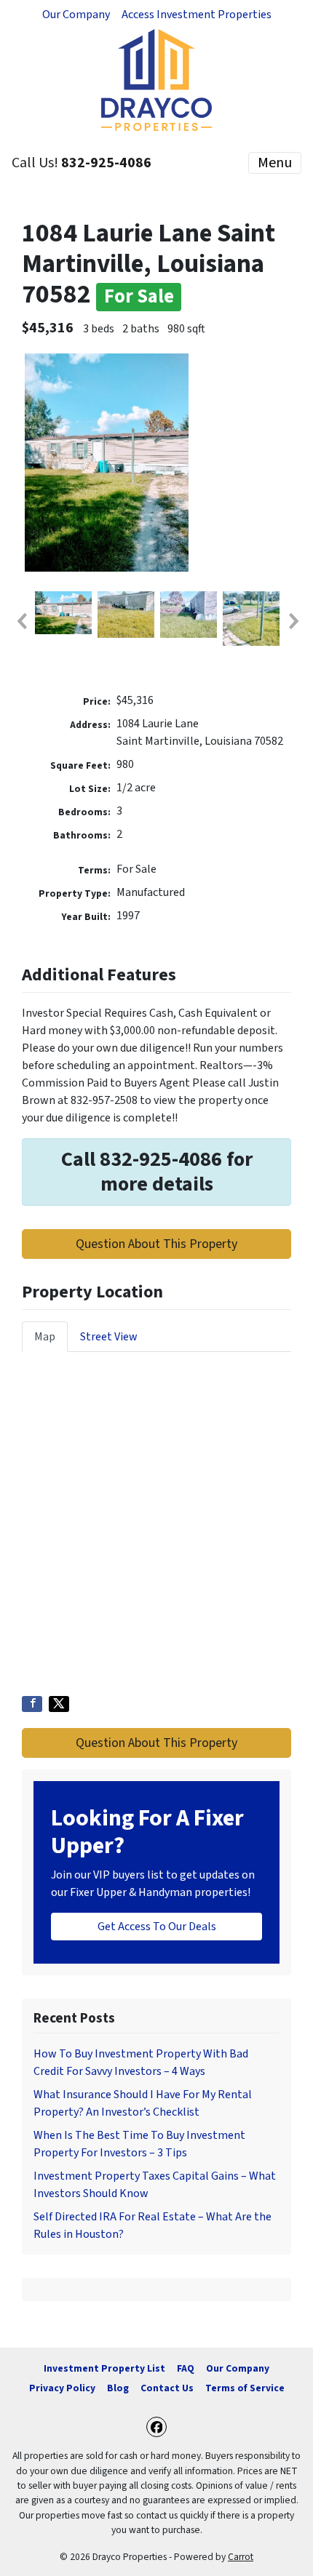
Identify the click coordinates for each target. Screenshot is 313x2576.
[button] (21, 621)
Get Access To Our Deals (157, 1927)
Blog (118, 2388)
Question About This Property (156, 1244)
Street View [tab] (109, 1337)
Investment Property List (104, 2368)
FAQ (186, 2368)
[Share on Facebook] (32, 1704)
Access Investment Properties (197, 15)
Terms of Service (245, 2388)
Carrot (241, 2557)
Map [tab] (45, 1337)
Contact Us (167, 2388)
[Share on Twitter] (59, 1704)
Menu (275, 163)
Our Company (76, 15)
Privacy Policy (62, 2388)
